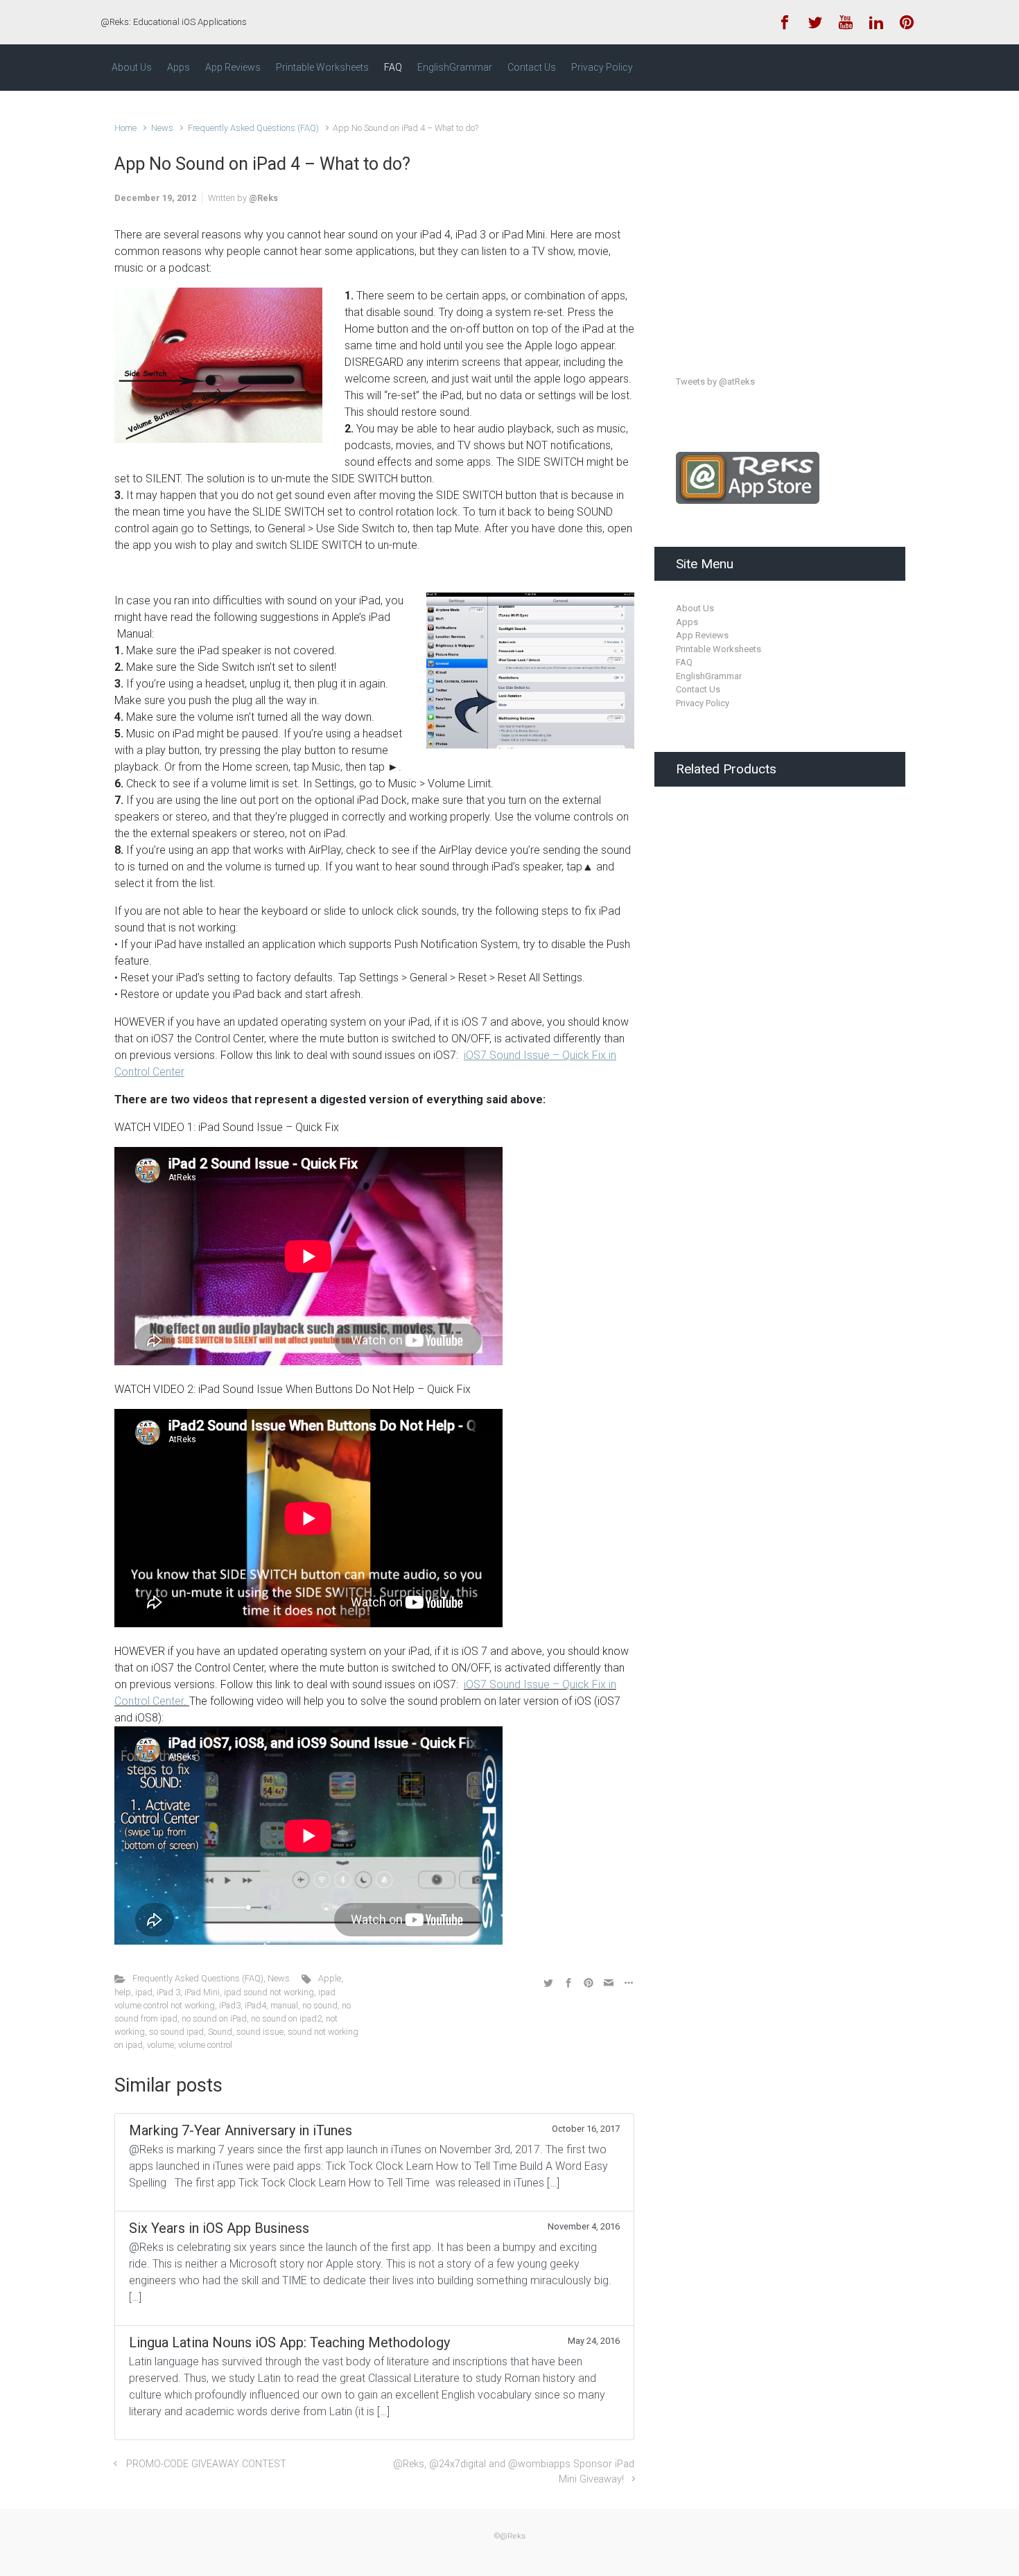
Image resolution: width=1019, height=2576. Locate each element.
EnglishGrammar (709, 676)
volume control (205, 2045)
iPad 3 (168, 1992)
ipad (144, 1992)
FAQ (684, 662)
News (162, 128)
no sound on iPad (214, 2018)
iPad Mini (202, 1992)
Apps (687, 622)
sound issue (260, 2032)
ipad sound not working (269, 1992)
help (123, 1992)
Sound (220, 2032)
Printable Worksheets (718, 649)
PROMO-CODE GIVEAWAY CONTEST (206, 2464)
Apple (330, 1978)
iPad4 (255, 2005)
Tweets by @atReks (715, 382)
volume (160, 2045)
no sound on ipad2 (286, 2018)
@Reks (263, 198)
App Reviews (702, 635)
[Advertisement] (780, 220)
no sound (320, 2005)
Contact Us (698, 689)
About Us (695, 608)
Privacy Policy (703, 703)
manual (284, 2005)
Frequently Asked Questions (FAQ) (253, 128)
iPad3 (230, 2005)
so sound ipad (176, 2032)
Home (125, 128)
